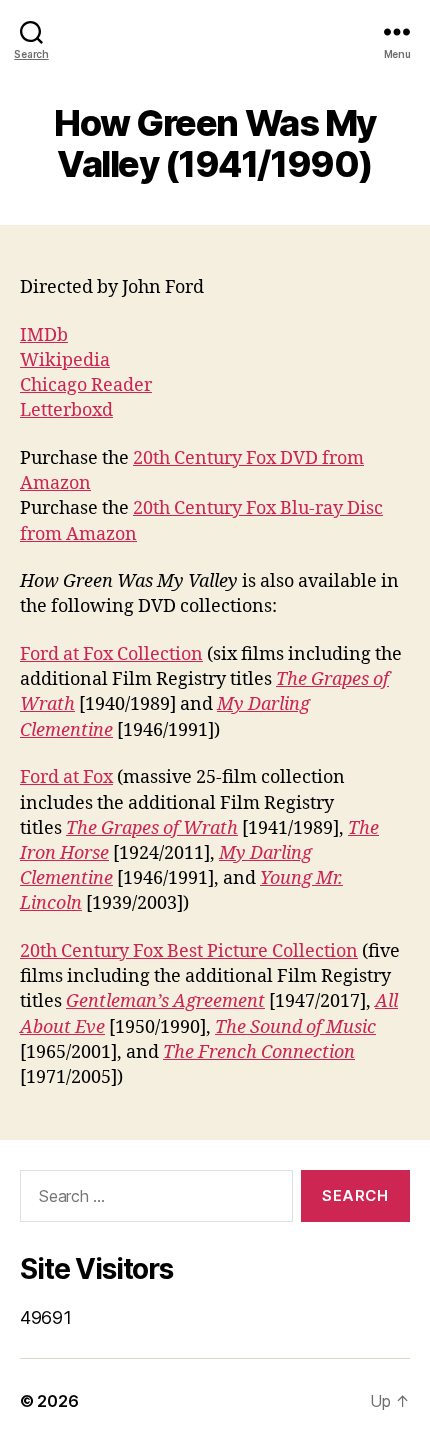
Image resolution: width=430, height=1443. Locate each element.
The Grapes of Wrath (152, 828)
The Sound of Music (295, 1027)
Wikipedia (65, 360)
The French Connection (259, 1052)
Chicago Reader (86, 385)
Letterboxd (66, 410)
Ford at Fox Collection (111, 654)
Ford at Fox (66, 777)
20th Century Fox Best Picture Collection (189, 951)
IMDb (44, 335)
